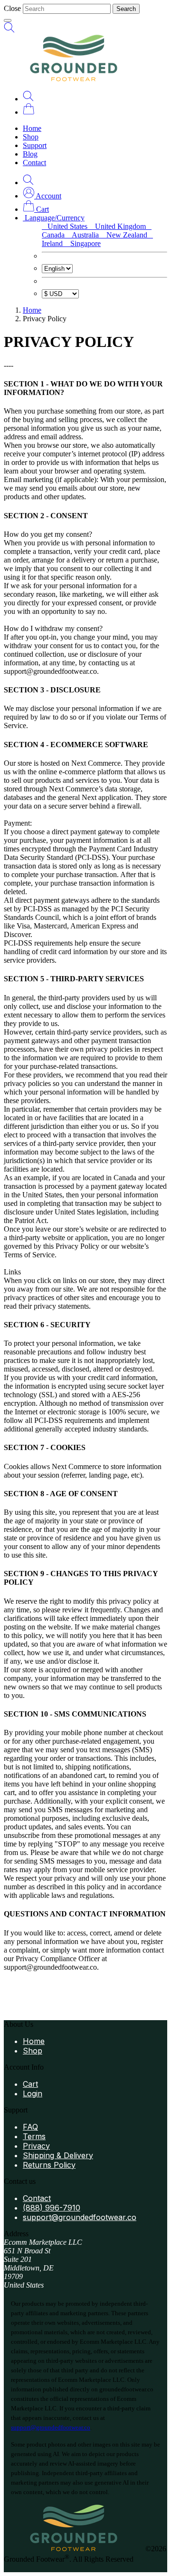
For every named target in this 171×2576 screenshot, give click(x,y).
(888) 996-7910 (52, 2208)
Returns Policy (49, 2165)
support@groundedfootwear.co (80, 2217)
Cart (30, 2084)
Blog (30, 154)
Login (33, 2093)
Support (35, 145)
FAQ (30, 2127)
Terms (34, 2136)
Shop (31, 137)
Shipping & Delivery (58, 2155)
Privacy (36, 2146)
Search (126, 9)
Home (32, 128)
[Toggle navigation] (8, 20)
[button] (42, 196)
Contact (34, 163)
